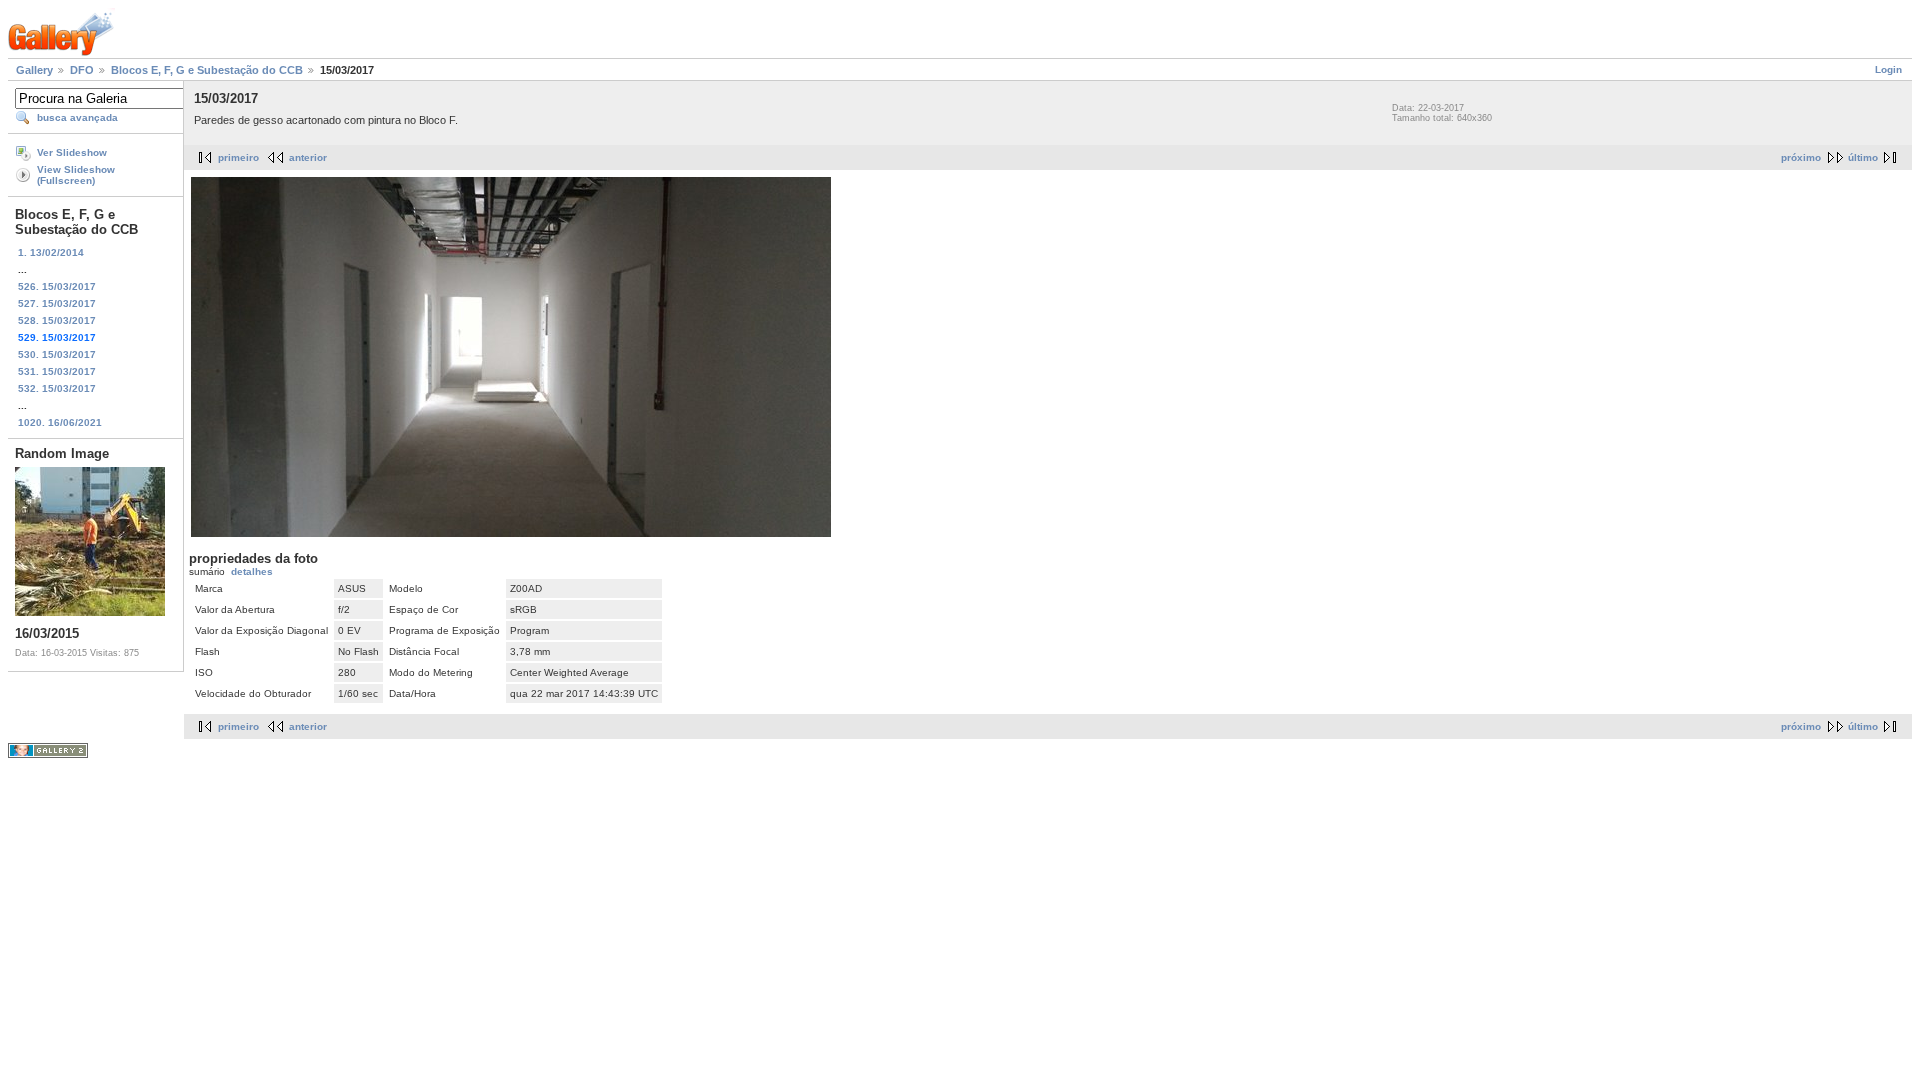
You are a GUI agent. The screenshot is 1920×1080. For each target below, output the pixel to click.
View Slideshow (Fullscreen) (76, 175)
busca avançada (77, 117)
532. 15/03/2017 (57, 388)
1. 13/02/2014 (51, 252)
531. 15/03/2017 (57, 371)
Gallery (34, 70)
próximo (1801, 157)
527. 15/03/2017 (57, 303)
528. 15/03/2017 (57, 320)
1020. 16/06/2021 (60, 422)
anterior (308, 157)
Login (1888, 69)
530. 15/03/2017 (57, 354)
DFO (82, 70)
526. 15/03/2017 (57, 286)
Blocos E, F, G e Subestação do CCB (207, 70)
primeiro (238, 157)
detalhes (252, 571)
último (1863, 157)
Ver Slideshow (72, 152)
